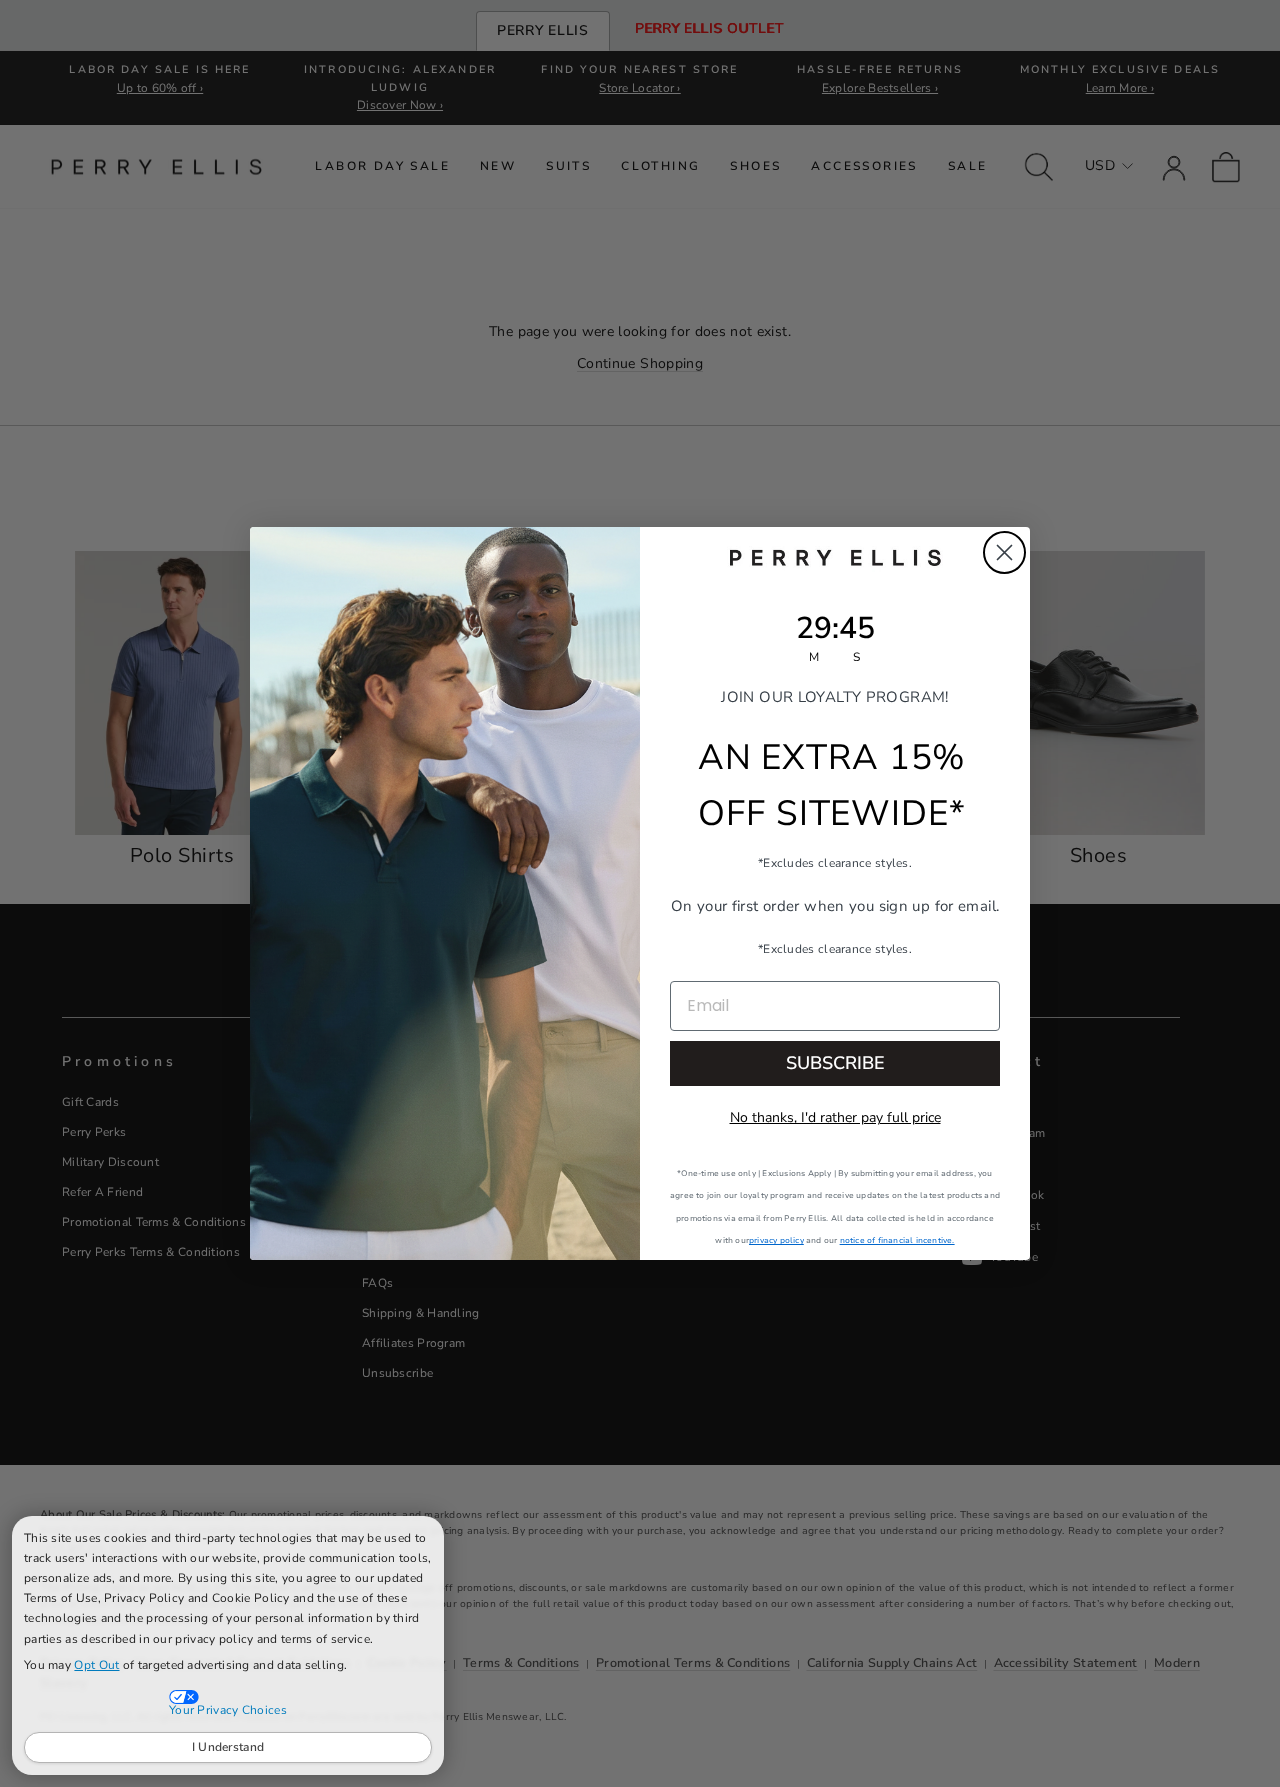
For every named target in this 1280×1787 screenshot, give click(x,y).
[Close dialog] (1004, 552)
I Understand (228, 1747)
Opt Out (96, 1665)
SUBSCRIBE (835, 1063)
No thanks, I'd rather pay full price (835, 1117)
